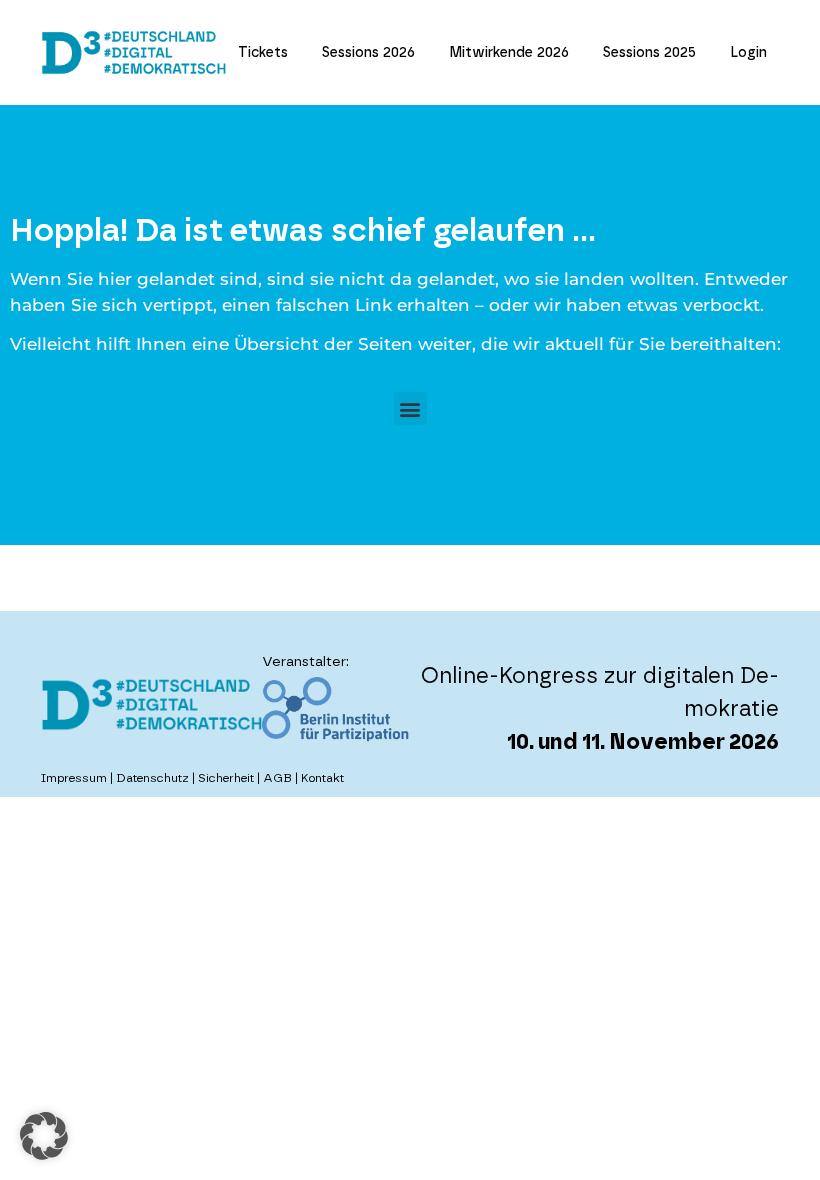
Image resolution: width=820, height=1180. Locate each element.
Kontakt (322, 778)
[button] (410, 408)
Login (748, 53)
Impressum (74, 778)
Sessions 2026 (368, 53)
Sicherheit (226, 778)
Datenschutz (152, 778)
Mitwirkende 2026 (509, 53)
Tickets (263, 53)
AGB (277, 778)
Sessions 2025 (649, 53)
